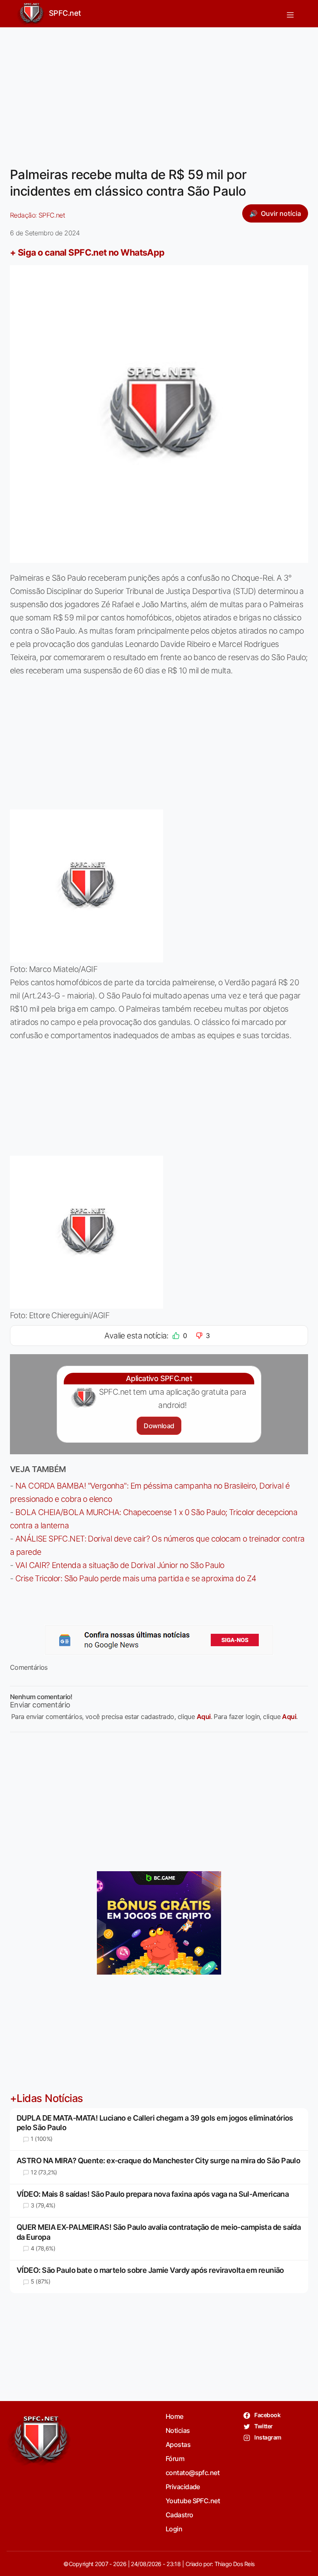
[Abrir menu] (290, 14)
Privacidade (183, 2487)
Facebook (267, 2415)
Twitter (263, 2426)
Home (175, 2416)
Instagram (267, 2437)
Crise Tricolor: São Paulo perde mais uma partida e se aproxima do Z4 (136, 1578)
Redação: (37, 215)
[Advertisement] (159, 92)
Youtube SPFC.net (193, 2501)
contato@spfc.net (193, 2473)
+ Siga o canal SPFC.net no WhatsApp (87, 252)
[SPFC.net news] (159, 1640)
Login (174, 2529)
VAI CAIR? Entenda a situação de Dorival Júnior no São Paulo (120, 1565)
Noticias (178, 2430)
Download (159, 1426)
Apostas (178, 2444)
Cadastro (179, 2515)
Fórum (175, 2459)
